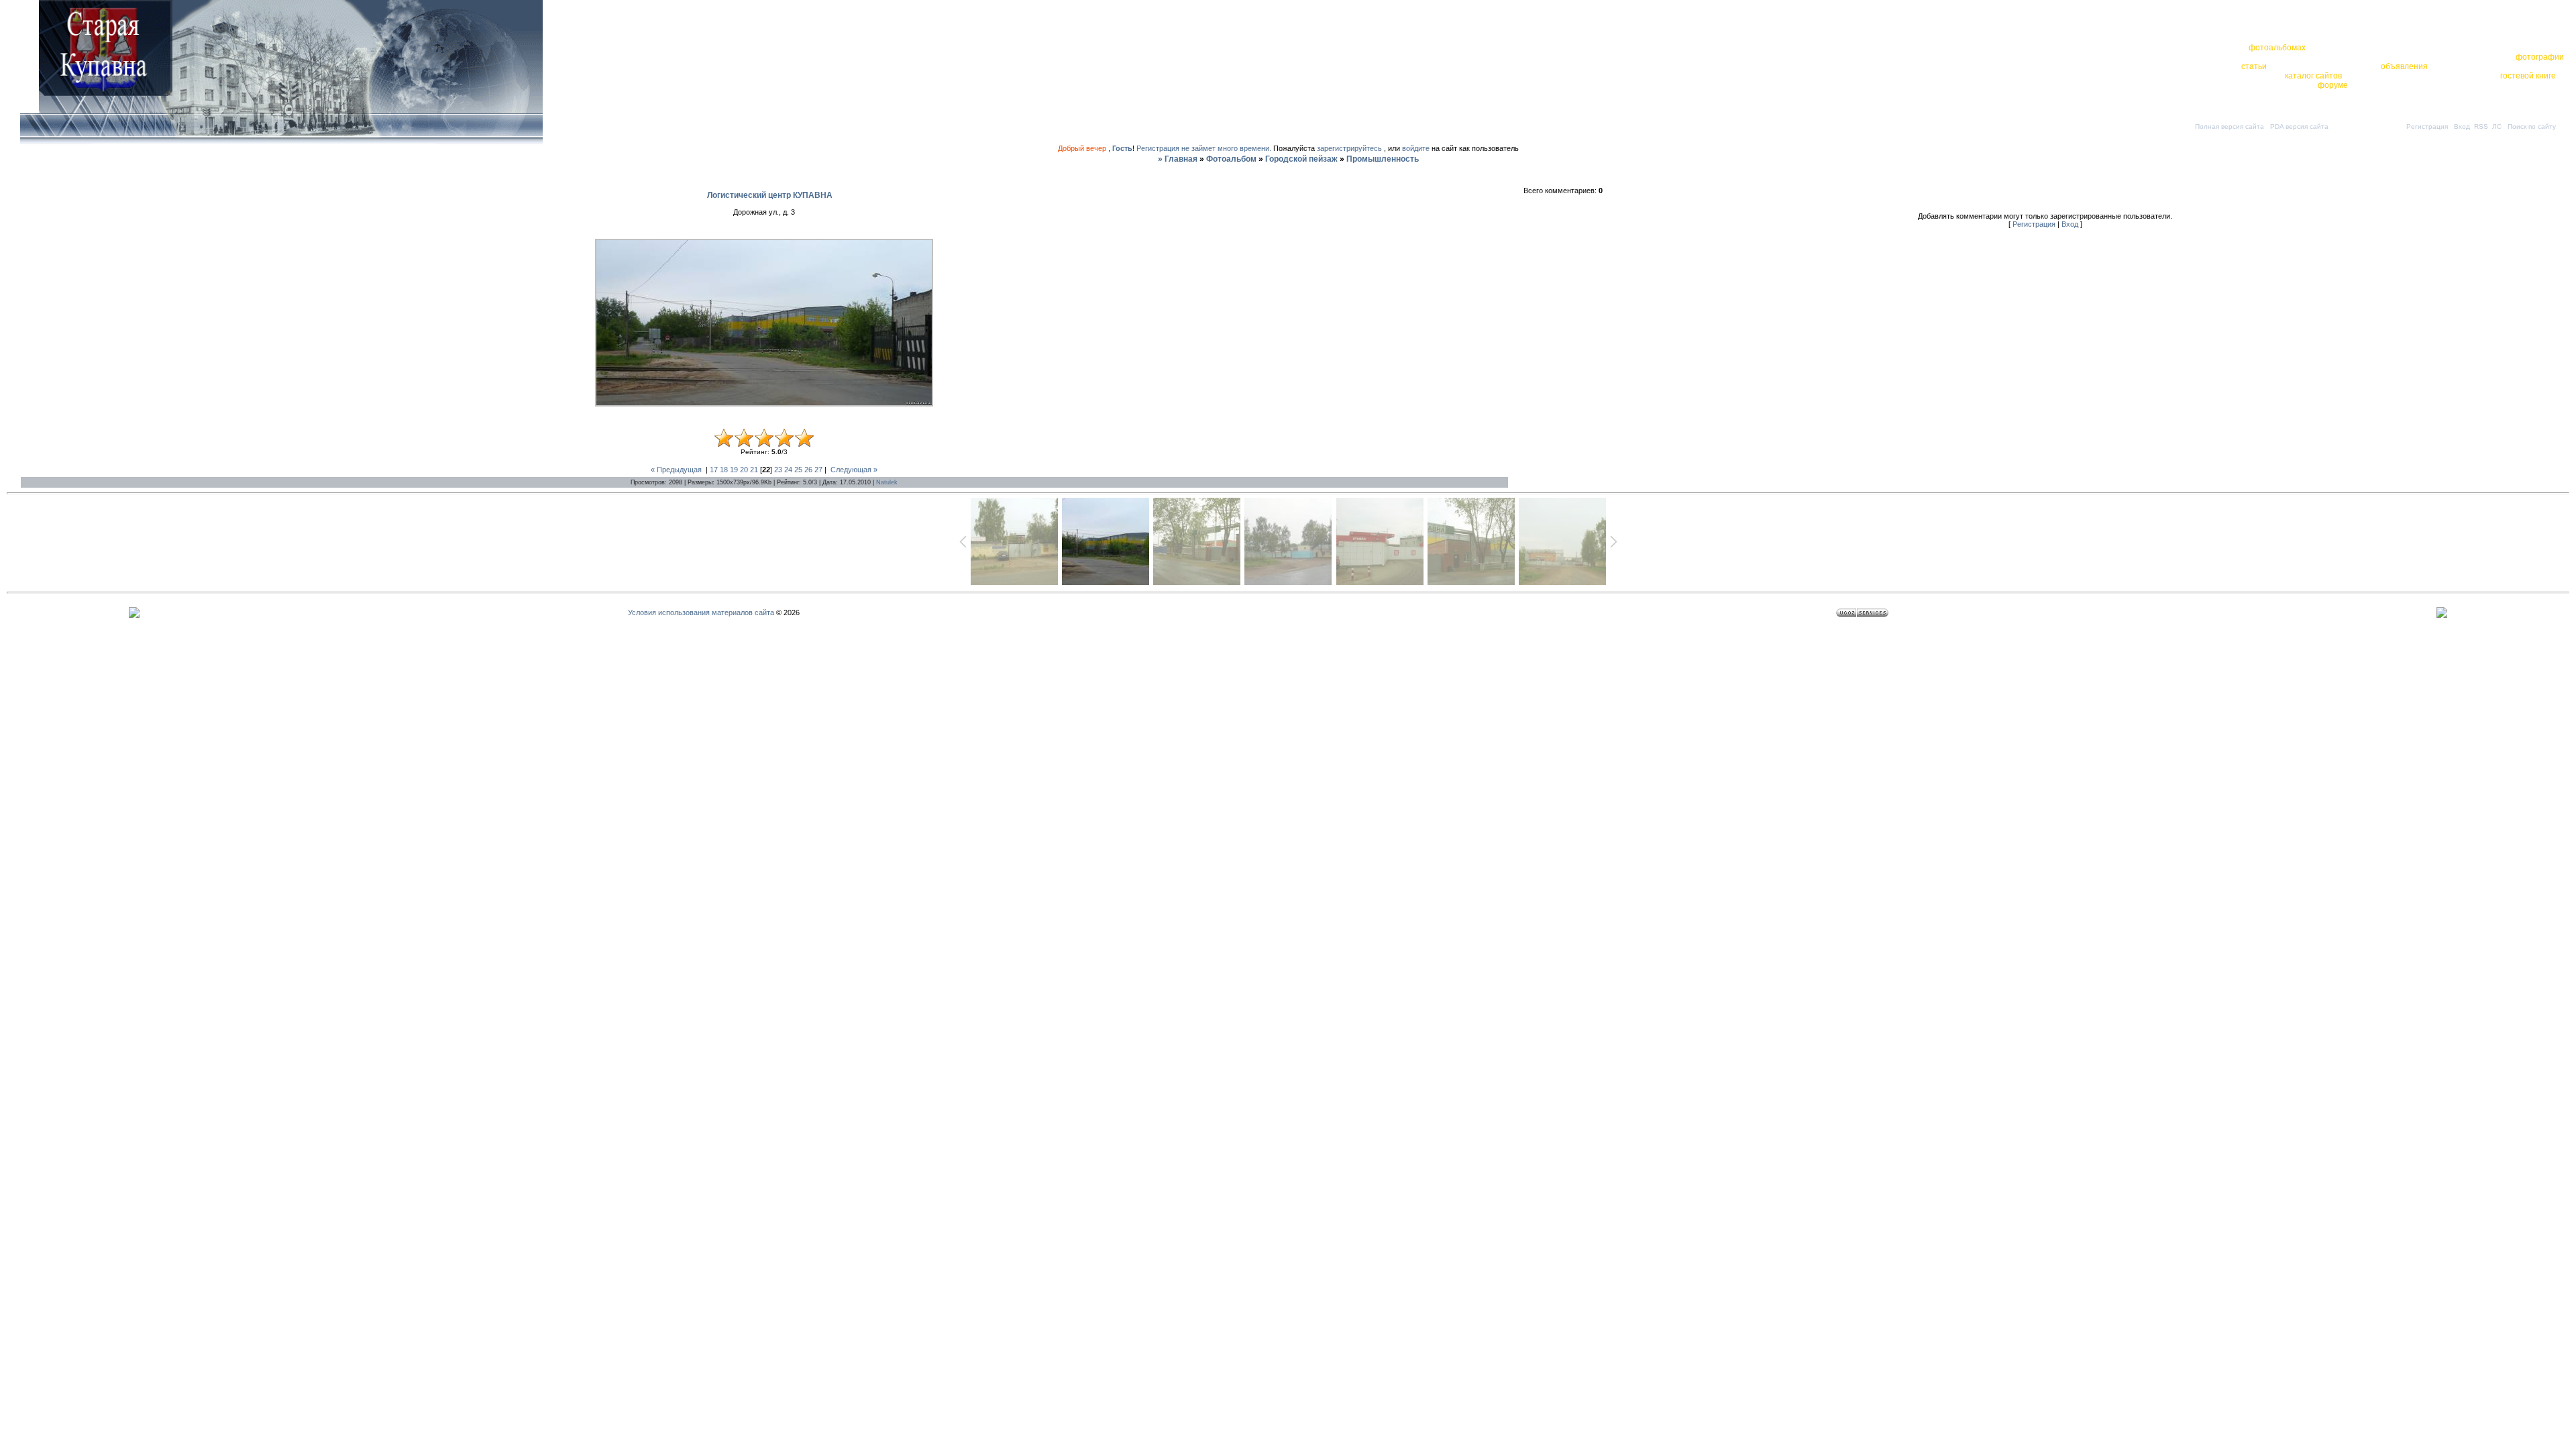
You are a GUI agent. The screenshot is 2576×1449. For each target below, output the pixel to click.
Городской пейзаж (1301, 159)
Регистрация (2427, 126)
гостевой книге (2528, 76)
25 (798, 470)
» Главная (1178, 159)
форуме (2333, 85)
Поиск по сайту (2532, 126)
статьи (2254, 66)
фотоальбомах (2277, 48)
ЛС (2497, 126)
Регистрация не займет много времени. (1205, 148)
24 (788, 470)
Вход (2462, 126)
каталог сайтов (2313, 76)
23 (778, 470)
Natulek (887, 482)
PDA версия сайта (2299, 126)
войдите (1416, 148)
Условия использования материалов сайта (701, 612)
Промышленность (1383, 159)
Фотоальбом (1231, 159)
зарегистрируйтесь (1349, 148)
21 (754, 470)
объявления (2404, 66)
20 (744, 470)
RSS (2481, 126)
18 (724, 470)
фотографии (2540, 57)
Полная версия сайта (2230, 126)
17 (714, 470)
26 (808, 470)
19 (734, 470)
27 (818, 470)
